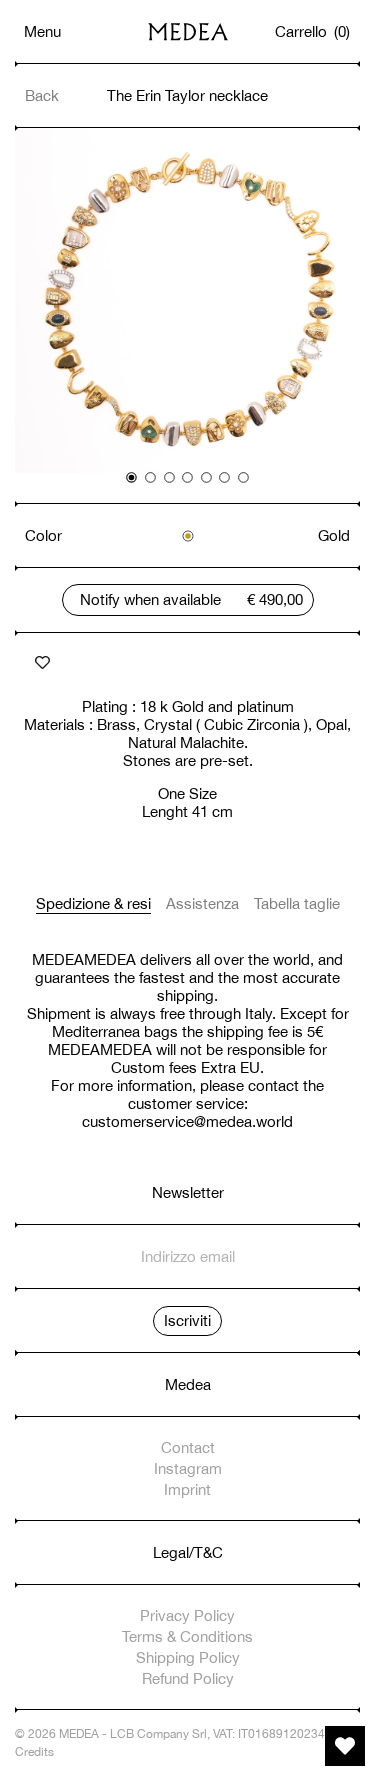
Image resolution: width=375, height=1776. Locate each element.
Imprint (187, 1489)
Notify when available (150, 599)
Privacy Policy (187, 1615)
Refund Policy (188, 1678)
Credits (34, 1752)
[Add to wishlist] (42, 663)
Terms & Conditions (187, 1636)
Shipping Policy (188, 1657)
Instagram (188, 1468)
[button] (132, 478)
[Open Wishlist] (345, 1746)
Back (42, 95)
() (313, 31)
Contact (188, 1447)
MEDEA (79, 1734)
